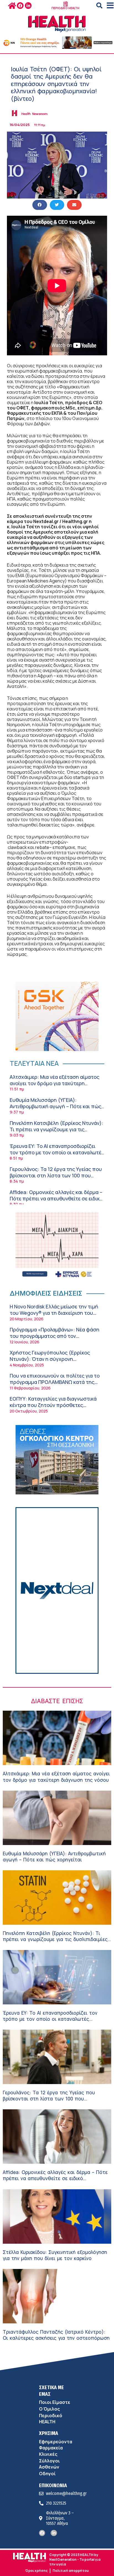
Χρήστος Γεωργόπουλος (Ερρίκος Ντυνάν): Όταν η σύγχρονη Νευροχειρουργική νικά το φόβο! (50, 1359)
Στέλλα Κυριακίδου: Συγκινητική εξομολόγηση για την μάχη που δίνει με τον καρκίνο (55, 2255)
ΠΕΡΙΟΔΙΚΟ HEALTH (65, 8)
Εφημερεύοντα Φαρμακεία (56, 2445)
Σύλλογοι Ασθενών (49, 2464)
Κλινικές (48, 2454)
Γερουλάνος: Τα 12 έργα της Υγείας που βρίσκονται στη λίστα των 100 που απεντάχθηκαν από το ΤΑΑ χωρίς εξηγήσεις (56, 1179)
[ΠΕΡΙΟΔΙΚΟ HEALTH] (66, 4)
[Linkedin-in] (28, 6)
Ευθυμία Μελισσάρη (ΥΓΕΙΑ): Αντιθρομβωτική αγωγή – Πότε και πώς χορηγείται (55, 1106)
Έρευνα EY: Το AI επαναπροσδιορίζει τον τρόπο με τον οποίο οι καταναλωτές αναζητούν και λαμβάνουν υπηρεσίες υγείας (57, 1156)
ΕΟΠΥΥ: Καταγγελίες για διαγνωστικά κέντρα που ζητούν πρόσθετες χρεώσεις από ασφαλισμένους (53, 1405)
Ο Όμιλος (49, 2409)
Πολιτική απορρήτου (71, 2571)
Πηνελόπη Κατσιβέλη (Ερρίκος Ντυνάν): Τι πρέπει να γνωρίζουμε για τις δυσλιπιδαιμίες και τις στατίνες (56, 1129)
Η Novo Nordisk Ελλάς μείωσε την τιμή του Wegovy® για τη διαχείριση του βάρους (54, 1313)
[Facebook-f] (20, 6)
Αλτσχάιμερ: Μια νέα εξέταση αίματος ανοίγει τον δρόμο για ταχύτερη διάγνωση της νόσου (55, 1083)
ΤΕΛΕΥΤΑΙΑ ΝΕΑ (34, 1063)
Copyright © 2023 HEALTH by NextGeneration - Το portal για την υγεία (75, 2559)
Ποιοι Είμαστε (55, 2402)
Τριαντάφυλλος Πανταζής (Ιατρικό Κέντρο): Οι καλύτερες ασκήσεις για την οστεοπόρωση (56, 2335)
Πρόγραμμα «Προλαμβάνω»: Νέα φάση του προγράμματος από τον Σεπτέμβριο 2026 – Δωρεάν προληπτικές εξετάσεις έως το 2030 (55, 1339)
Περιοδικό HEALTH (51, 2419)
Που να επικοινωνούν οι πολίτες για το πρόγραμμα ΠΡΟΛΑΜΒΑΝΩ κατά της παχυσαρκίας (55, 1382)
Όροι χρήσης (36, 2571)
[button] (99, 6)
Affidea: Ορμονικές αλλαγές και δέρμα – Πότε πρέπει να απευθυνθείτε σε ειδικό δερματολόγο (56, 1199)
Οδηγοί (47, 2474)
